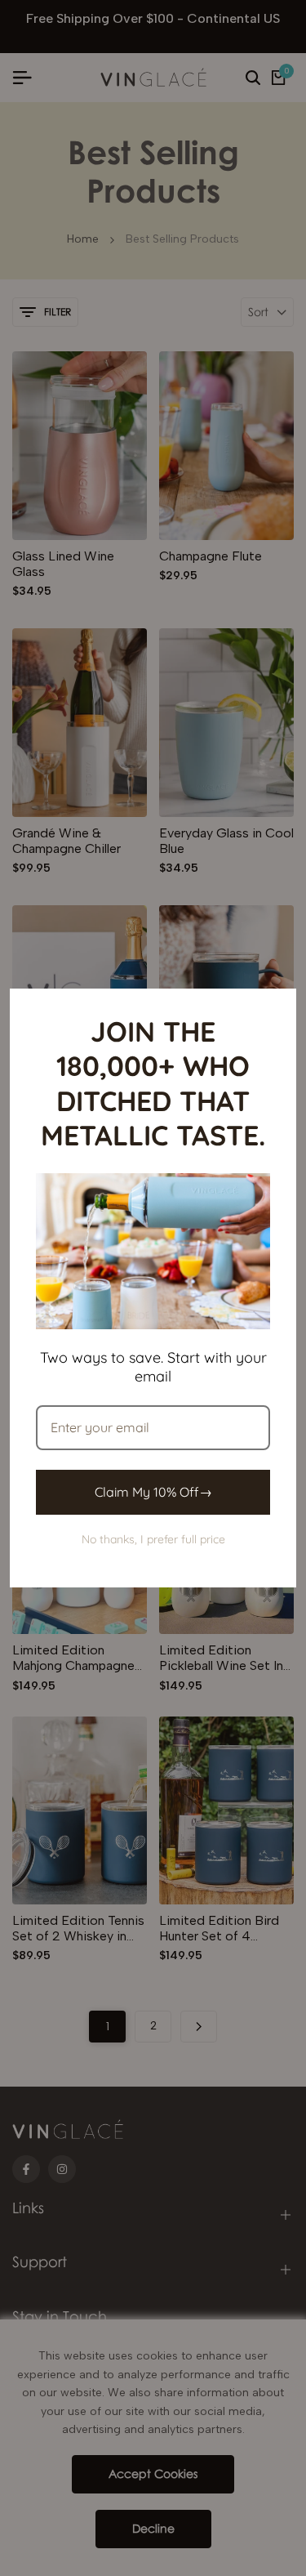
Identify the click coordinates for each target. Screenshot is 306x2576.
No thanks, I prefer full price (153, 1539)
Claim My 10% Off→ (153, 1492)
